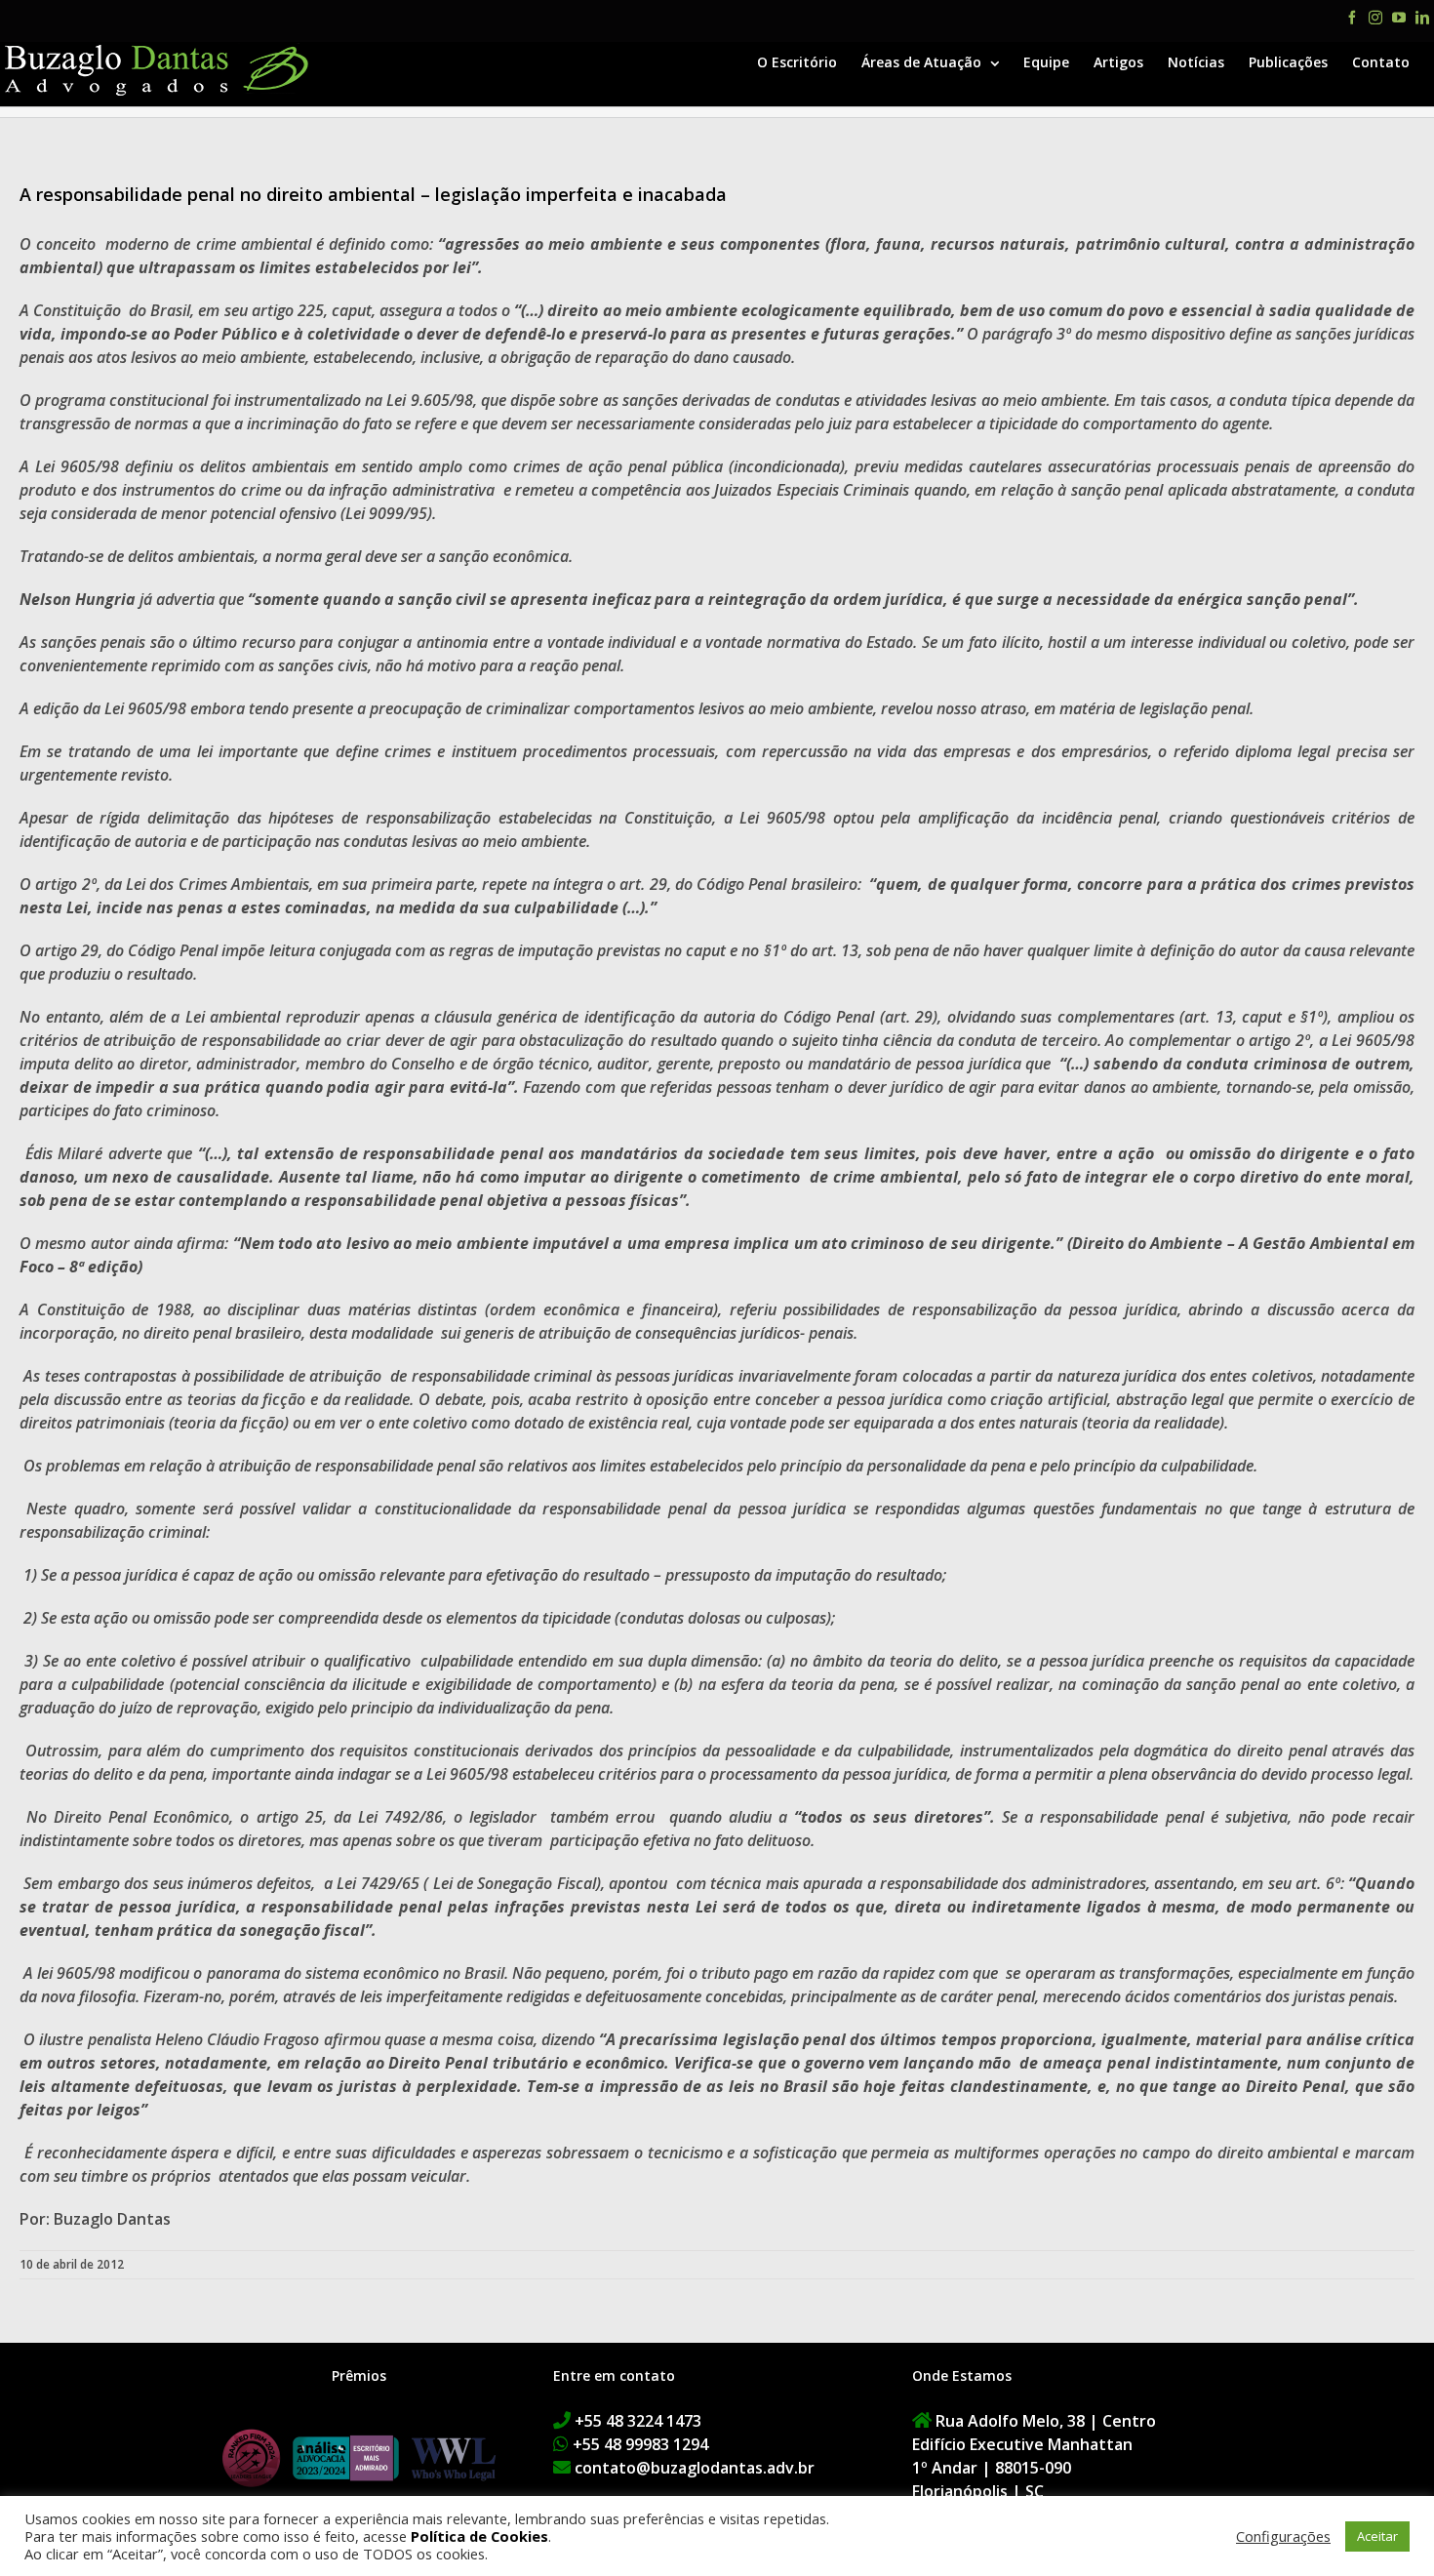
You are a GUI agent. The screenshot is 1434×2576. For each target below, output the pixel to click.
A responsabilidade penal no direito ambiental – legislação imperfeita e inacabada (373, 194)
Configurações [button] (1283, 2536)
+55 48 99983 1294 (640, 2444)
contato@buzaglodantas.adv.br (695, 2468)
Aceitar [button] (1377, 2536)
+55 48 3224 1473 (638, 2421)
